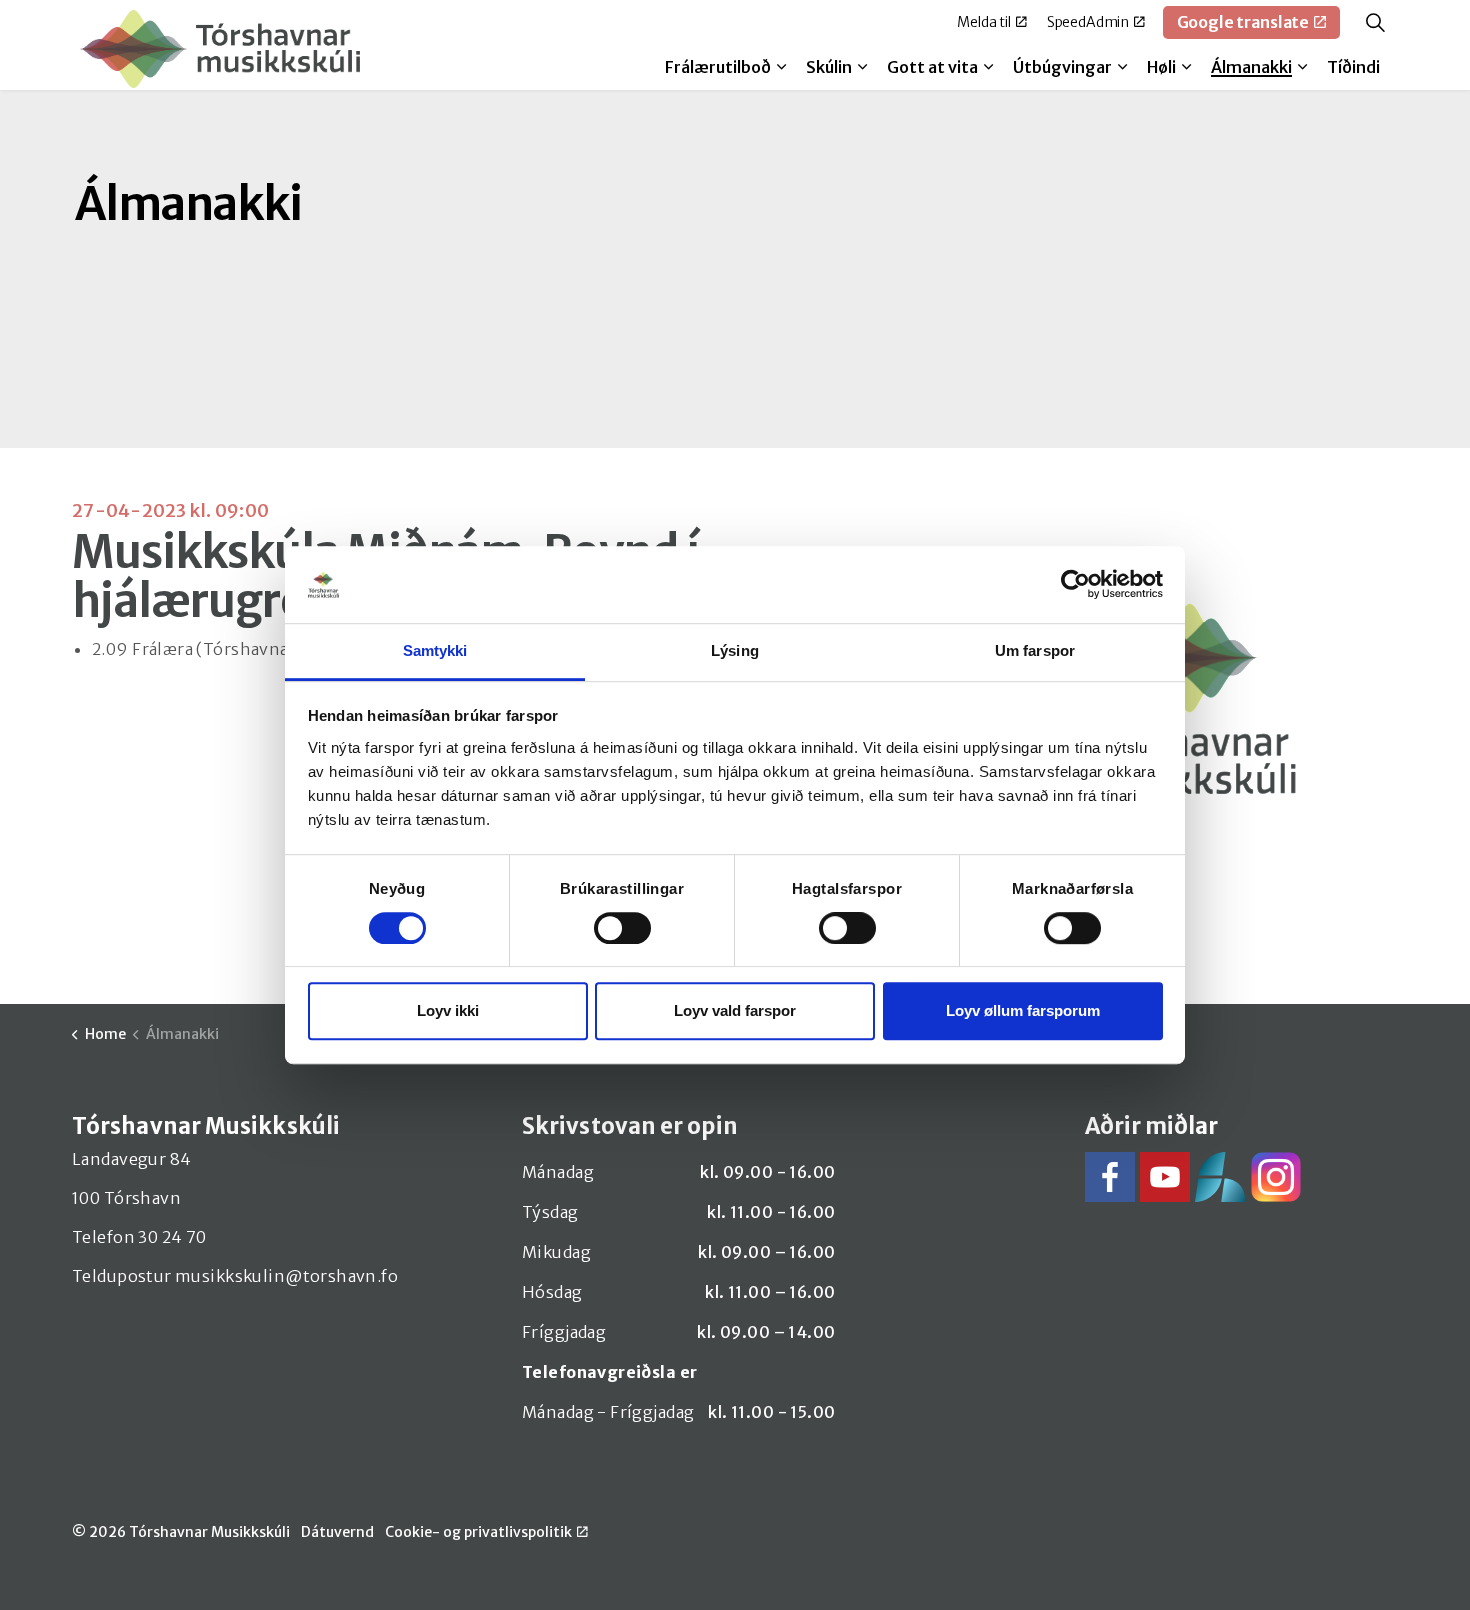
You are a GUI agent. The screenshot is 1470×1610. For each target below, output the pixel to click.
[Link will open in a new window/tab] (1110, 1177)
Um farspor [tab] (1035, 650)
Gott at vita (932, 67)
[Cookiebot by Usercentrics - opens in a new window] (1075, 585)
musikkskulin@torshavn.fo (286, 1276)
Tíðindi (1353, 67)
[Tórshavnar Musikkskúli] (220, 49)
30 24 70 (172, 1237)
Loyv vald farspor (735, 1010)
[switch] (622, 928)
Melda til (984, 22)
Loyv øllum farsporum (1023, 1010)
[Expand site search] (1375, 22)
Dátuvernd (337, 1532)
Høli (1161, 67)
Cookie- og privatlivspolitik (478, 1532)
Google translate (1243, 22)
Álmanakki (1251, 67)
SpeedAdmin (1088, 22)
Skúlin (829, 67)
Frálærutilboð (718, 67)
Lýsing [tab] (735, 650)
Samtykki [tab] (435, 650)
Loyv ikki (448, 1010)
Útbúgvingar (1062, 67)
